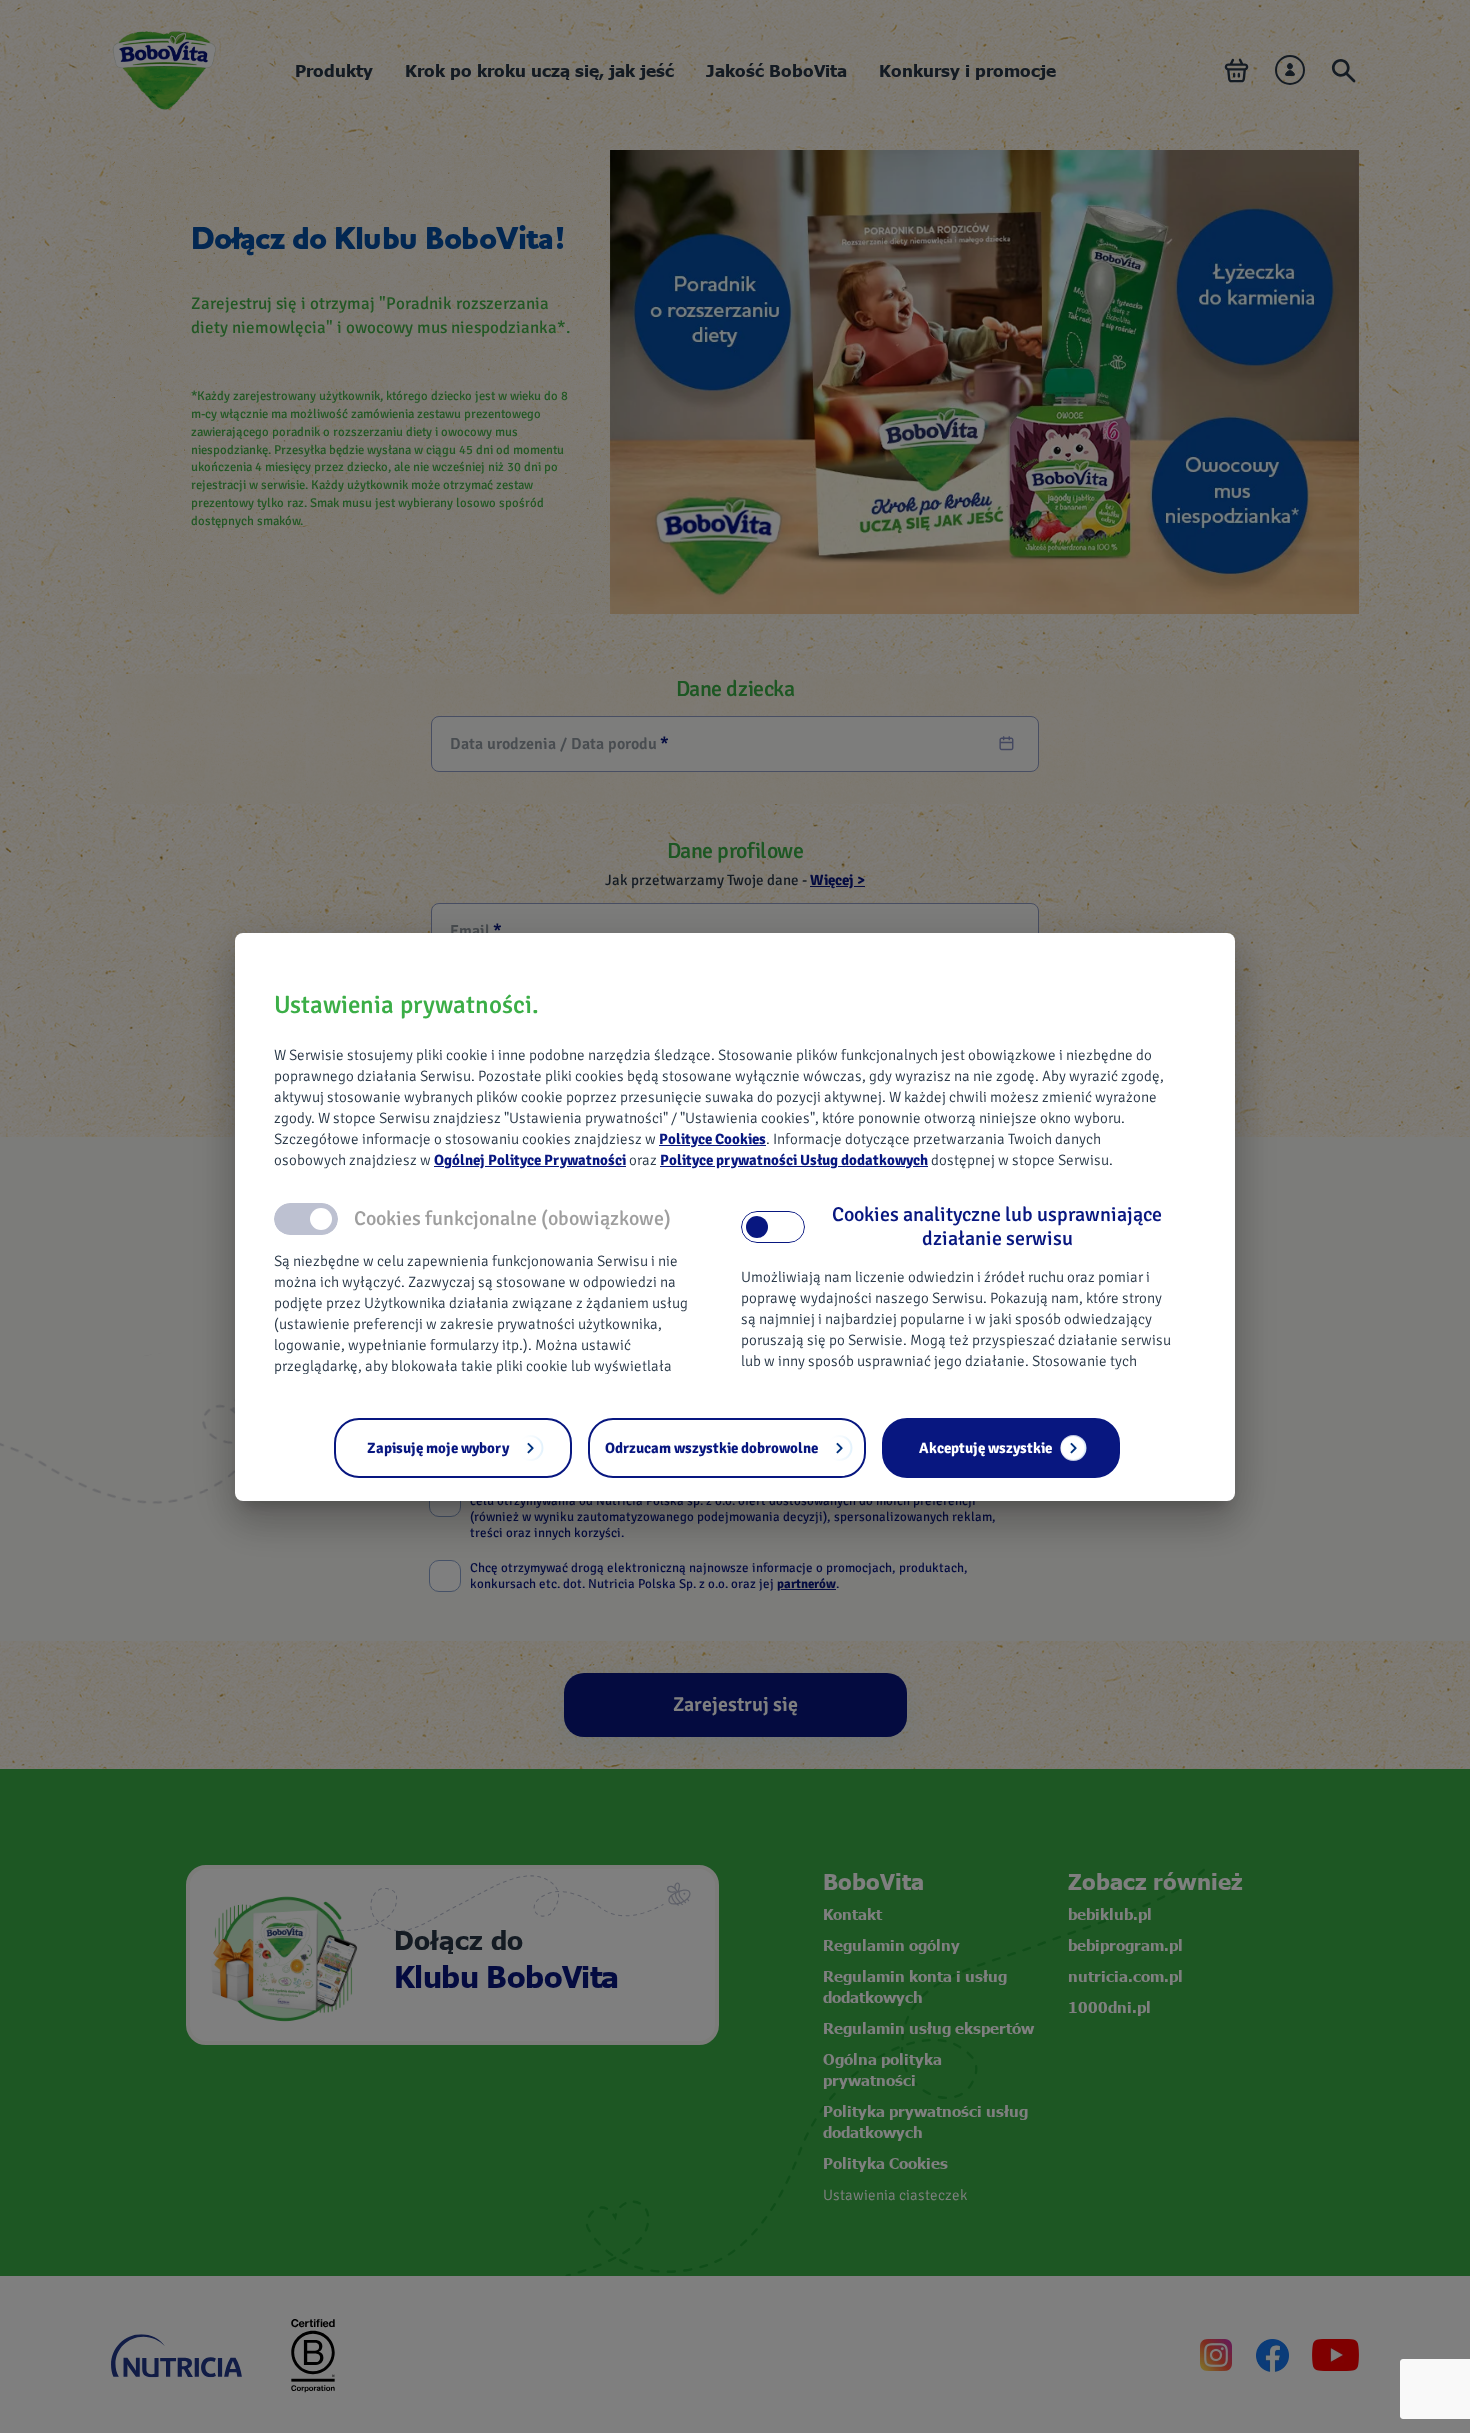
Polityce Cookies (712, 1139)
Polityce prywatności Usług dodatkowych (794, 1160)
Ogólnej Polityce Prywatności (530, 1160)
